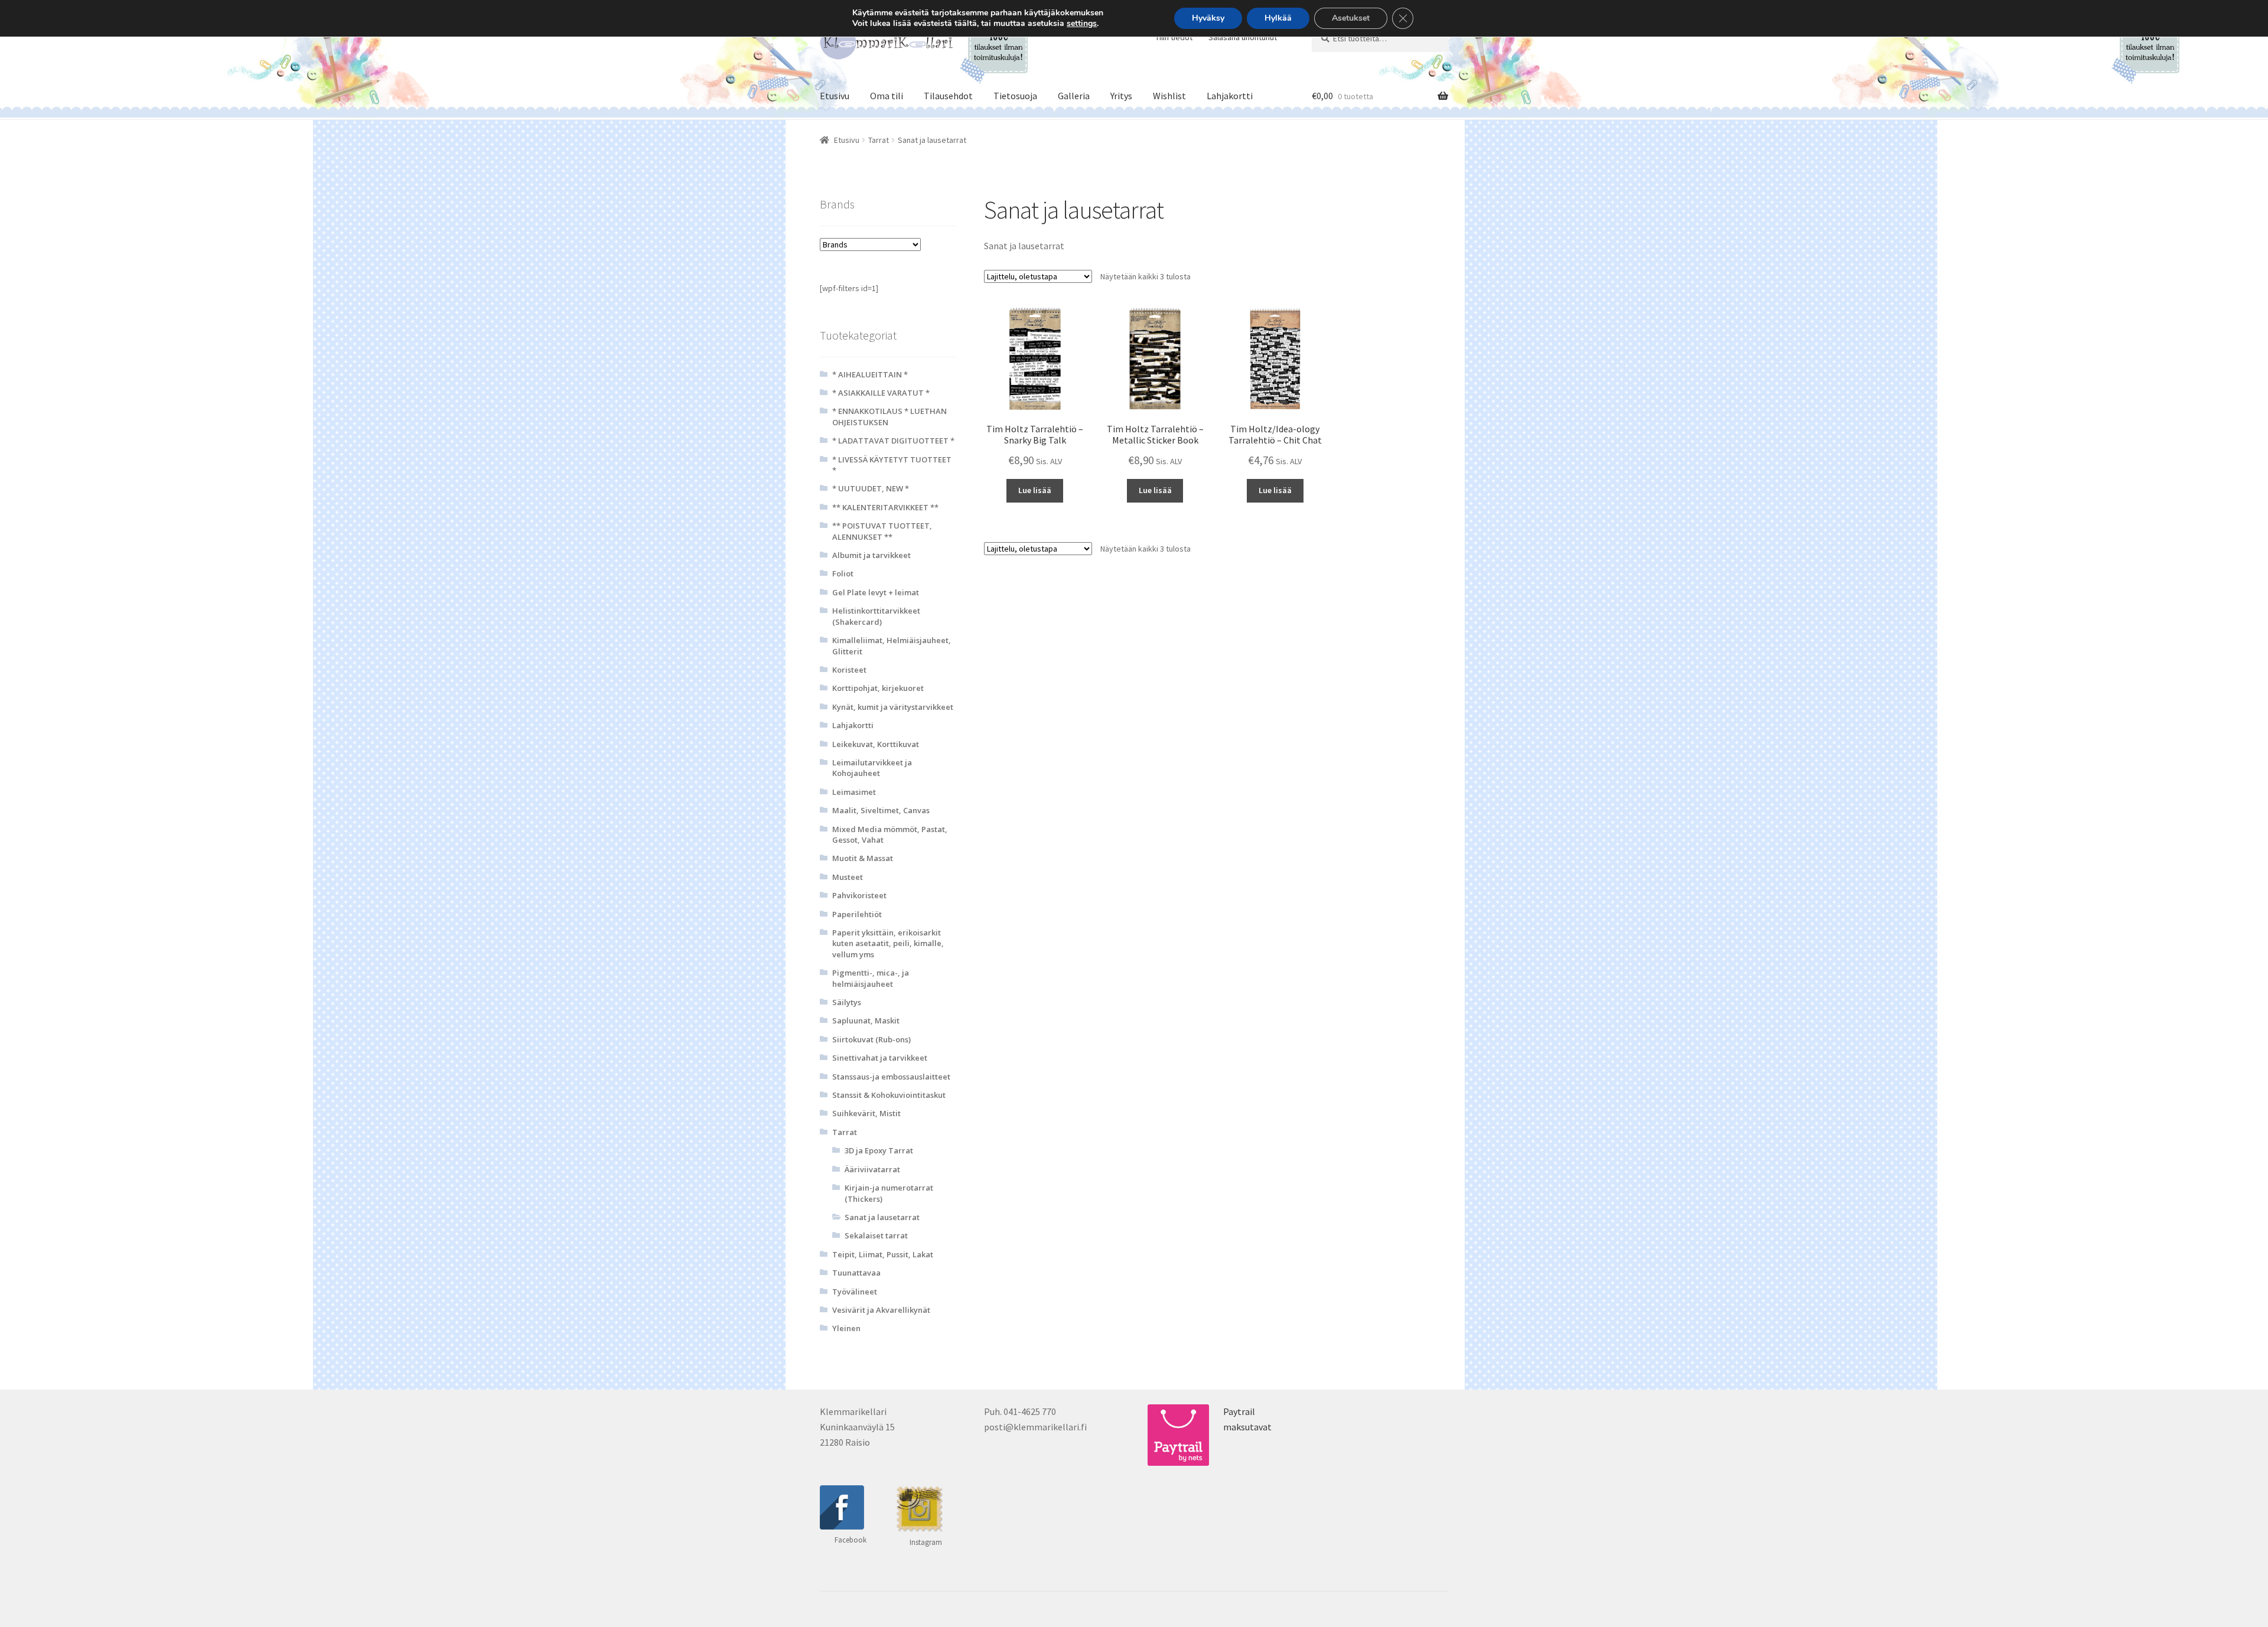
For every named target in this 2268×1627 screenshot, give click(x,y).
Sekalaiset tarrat (876, 1235)
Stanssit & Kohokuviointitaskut (889, 1095)
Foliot (843, 573)
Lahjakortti (1230, 96)
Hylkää (1278, 18)
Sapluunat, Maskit (866, 1020)
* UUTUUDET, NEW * (871, 488)
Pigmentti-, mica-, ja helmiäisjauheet (871, 978)
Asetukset (1351, 18)
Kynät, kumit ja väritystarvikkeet (893, 707)
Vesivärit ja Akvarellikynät (881, 1310)
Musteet (848, 877)
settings (1082, 24)
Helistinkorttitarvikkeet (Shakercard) (876, 616)
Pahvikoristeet (859, 895)
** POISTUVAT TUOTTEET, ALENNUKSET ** (882, 531)
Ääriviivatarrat (872, 1169)
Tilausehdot (948, 96)
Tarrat (879, 140)
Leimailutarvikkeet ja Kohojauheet (872, 768)
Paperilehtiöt (857, 914)
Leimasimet (854, 792)
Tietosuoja (1015, 96)
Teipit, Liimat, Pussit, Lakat (883, 1254)
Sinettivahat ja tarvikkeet (880, 1058)
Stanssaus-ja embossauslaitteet (891, 1077)
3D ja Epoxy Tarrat (879, 1150)
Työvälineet (855, 1292)
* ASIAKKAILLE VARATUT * (881, 393)
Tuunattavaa (856, 1273)
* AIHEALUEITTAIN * (870, 374)
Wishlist (1169, 96)
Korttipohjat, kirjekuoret (878, 688)
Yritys (1121, 96)
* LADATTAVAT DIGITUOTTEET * (893, 441)
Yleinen (846, 1328)
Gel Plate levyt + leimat (876, 592)
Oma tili (887, 96)
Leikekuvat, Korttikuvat (876, 744)
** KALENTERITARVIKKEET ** (885, 507)
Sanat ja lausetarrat (882, 1217)
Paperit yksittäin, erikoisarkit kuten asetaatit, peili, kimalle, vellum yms (888, 943)
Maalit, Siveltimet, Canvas (881, 810)
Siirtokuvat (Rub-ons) (871, 1039)
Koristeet (849, 670)
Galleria (1074, 96)
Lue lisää (1035, 490)
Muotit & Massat (863, 858)
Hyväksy (1208, 18)
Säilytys (847, 1002)
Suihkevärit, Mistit (866, 1113)
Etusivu (835, 96)
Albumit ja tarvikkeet (871, 555)
